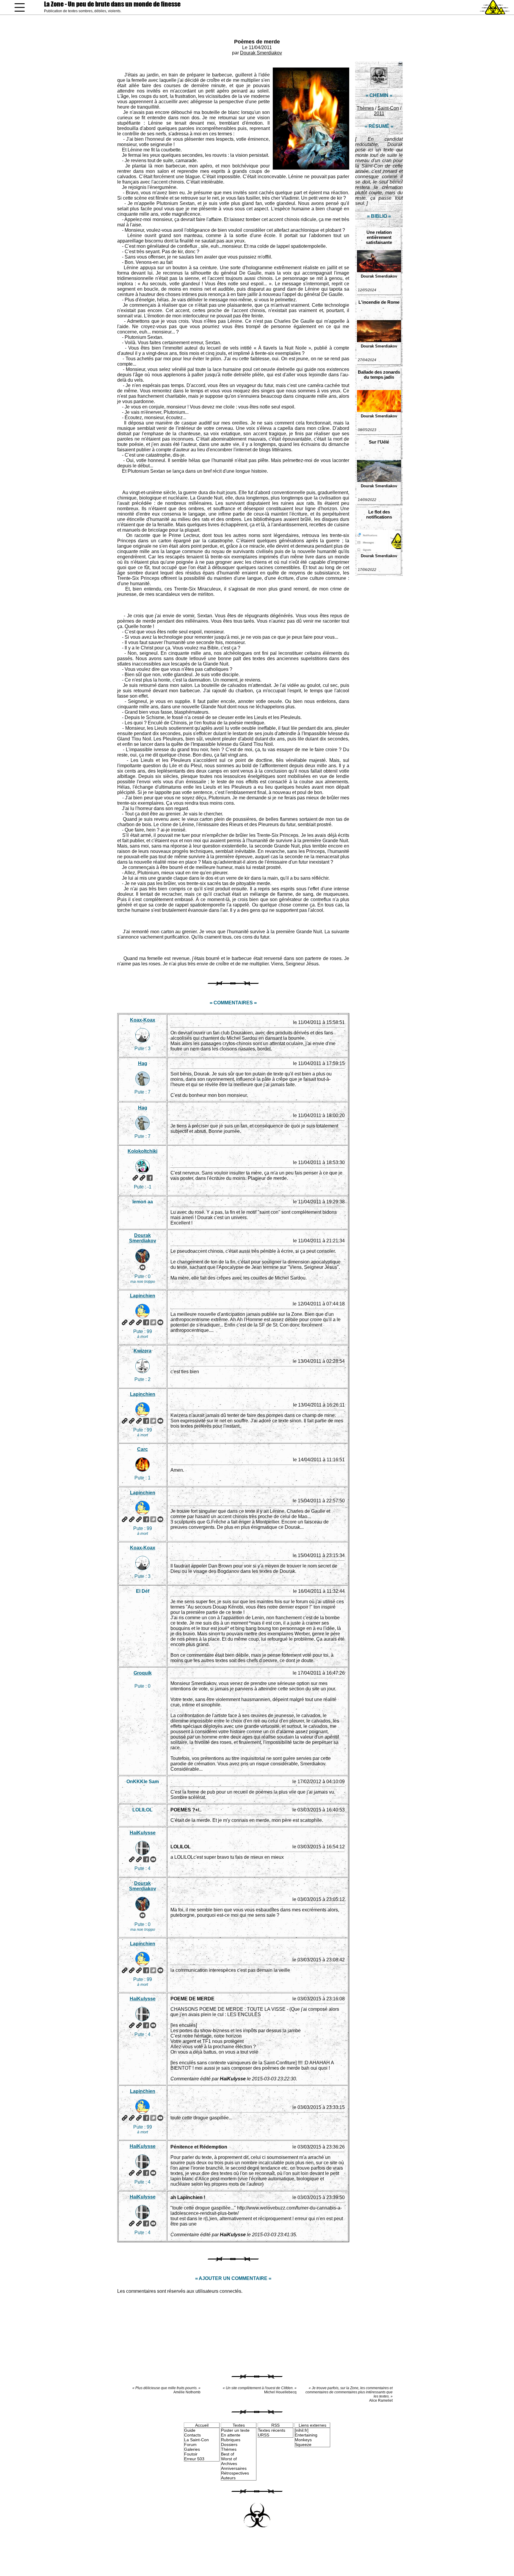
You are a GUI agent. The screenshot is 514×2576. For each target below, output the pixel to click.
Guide (190, 2430)
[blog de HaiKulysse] (139, 1859)
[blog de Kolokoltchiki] (142, 1178)
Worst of (229, 2459)
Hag (143, 1063)
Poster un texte (235, 2430)
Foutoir (191, 2454)
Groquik (143, 1673)
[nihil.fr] (302, 2430)
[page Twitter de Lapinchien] (153, 1322)
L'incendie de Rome (379, 302)
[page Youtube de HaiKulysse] (153, 1859)
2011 (379, 113)
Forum (190, 2445)
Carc (142, 1449)
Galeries (192, 2449)
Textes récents (272, 2430)
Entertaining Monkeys (306, 2437)
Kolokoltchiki (142, 1151)
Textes (239, 2425)
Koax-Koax (143, 1020)
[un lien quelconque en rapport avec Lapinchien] (139, 1322)
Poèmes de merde (257, 42)
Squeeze (303, 2445)
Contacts (192, 2435)
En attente (231, 2435)
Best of (228, 2454)
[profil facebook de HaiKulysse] (146, 1859)
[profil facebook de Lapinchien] (146, 1322)
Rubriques (231, 2440)
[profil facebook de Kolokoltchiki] (150, 1178)
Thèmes (365, 108)
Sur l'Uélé (379, 442)
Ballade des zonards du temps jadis (379, 375)
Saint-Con (388, 108)
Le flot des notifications (379, 514)
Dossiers (229, 2445)
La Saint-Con (196, 2440)
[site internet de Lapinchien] (125, 1322)
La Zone (112, 4)
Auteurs (228, 2478)
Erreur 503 (194, 2459)
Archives (229, 2464)
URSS (264, 2435)
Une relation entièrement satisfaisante (379, 237)
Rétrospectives (235, 2473)
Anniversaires (234, 2468)
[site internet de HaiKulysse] (132, 1859)
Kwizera (142, 1351)
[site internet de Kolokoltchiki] (135, 1178)
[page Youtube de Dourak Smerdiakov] (142, 1267)
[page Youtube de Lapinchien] (160, 1322)
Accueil (202, 2425)
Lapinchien (143, 1296)
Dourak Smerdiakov (261, 53)
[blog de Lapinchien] (132, 1322)
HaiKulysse (143, 1833)
